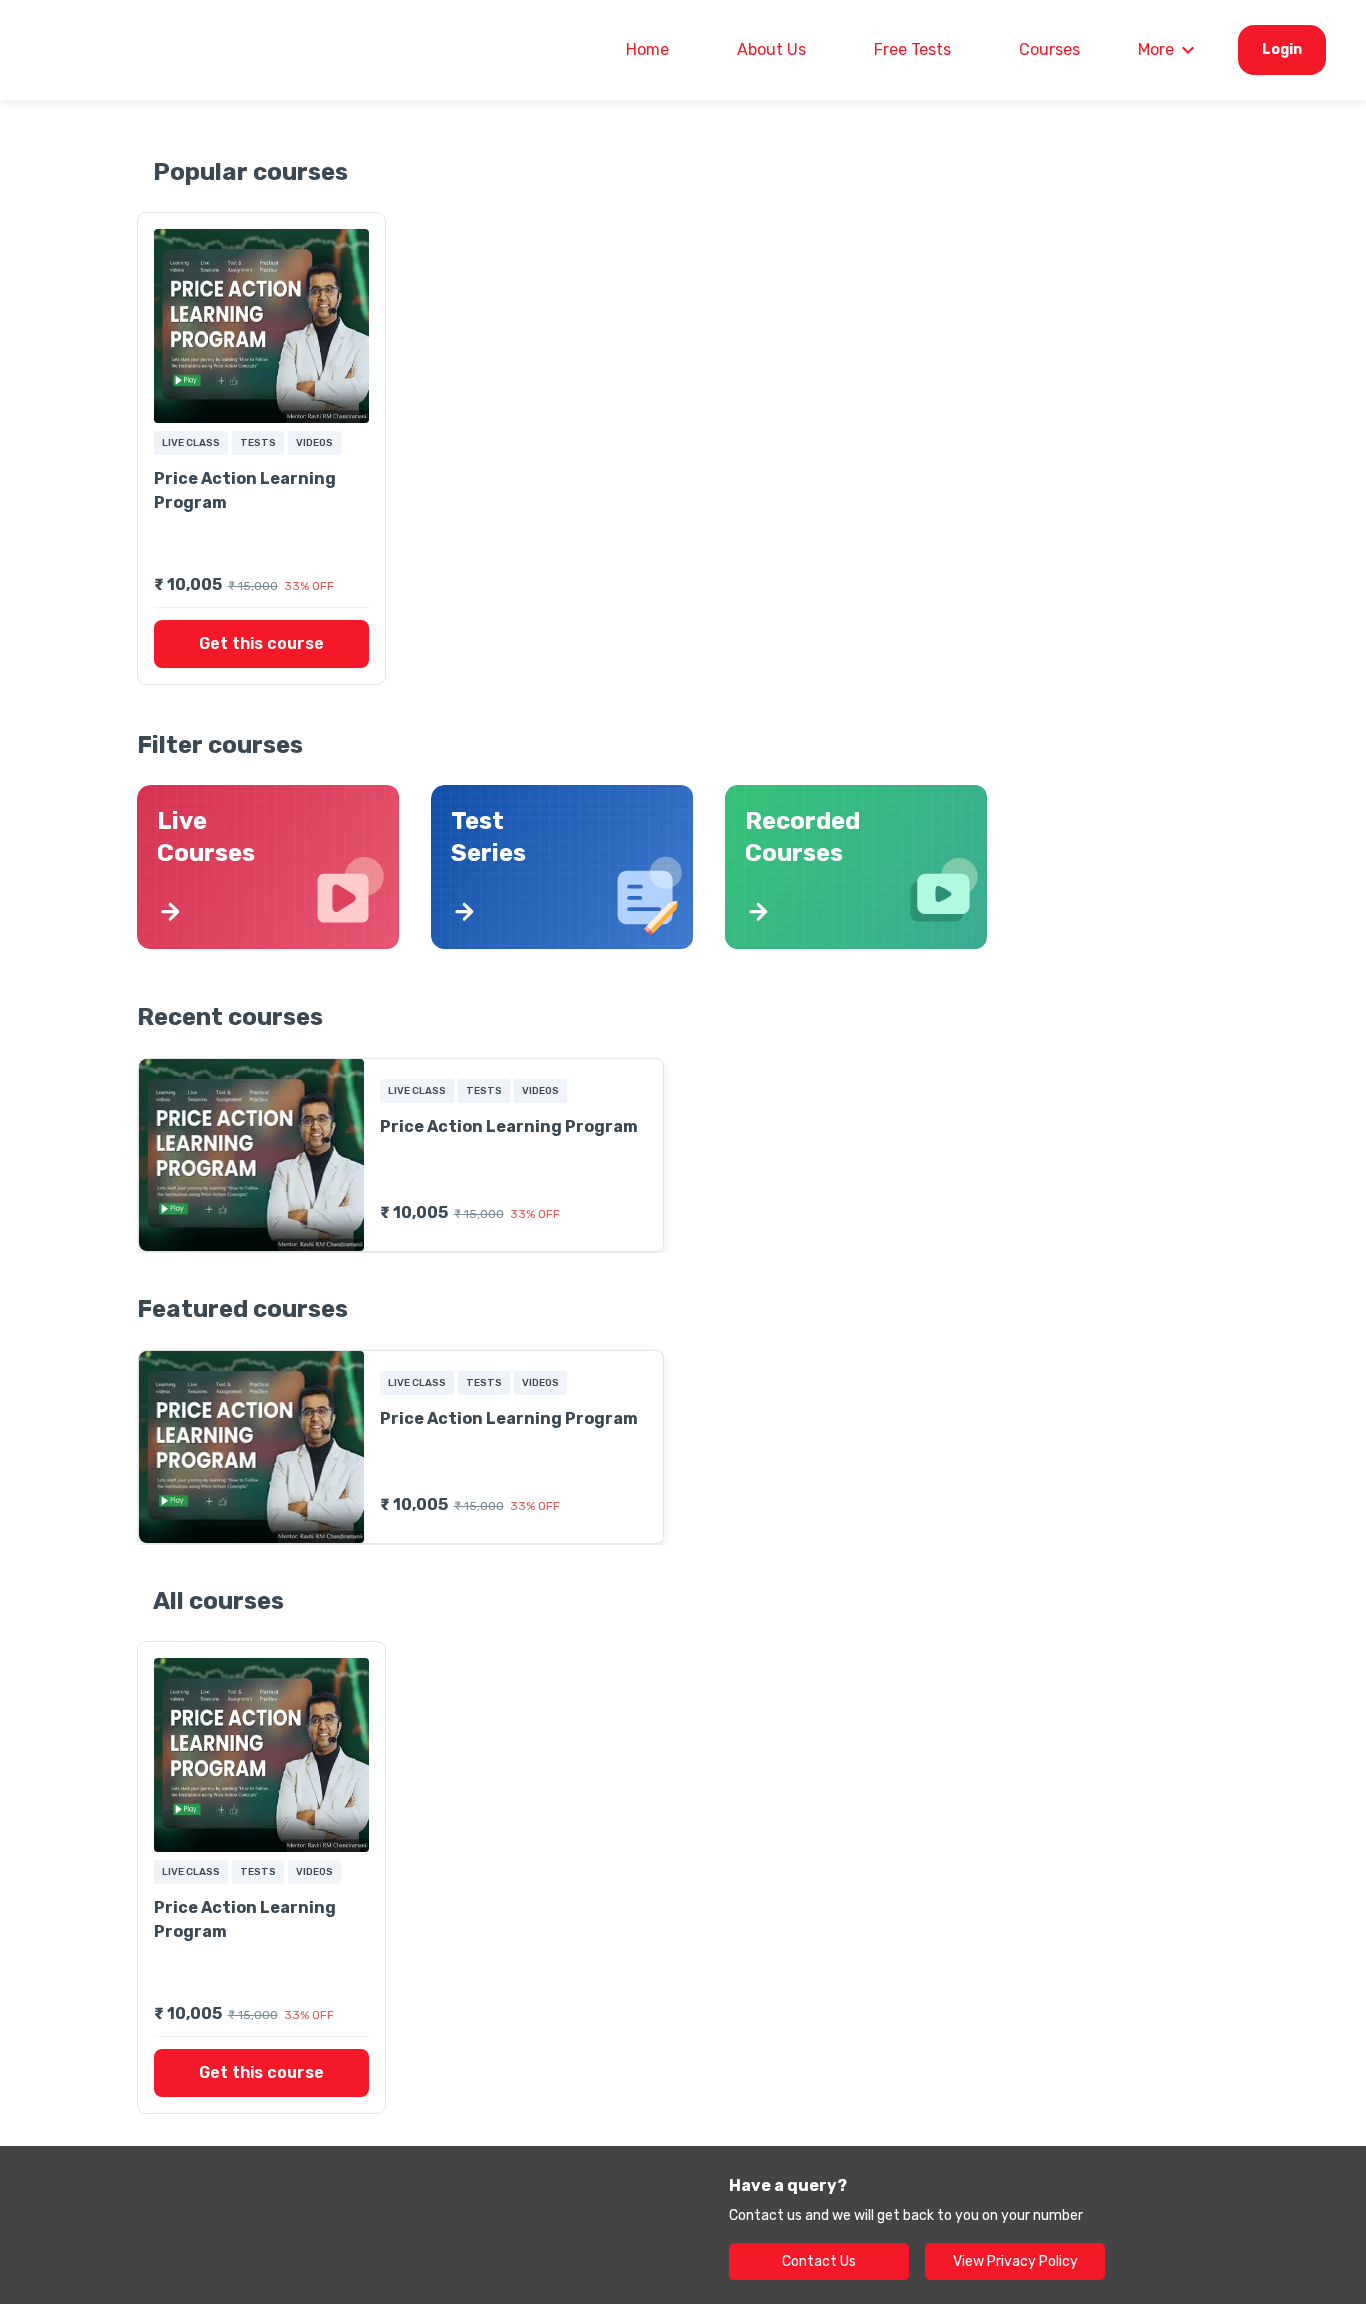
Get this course (261, 643)
